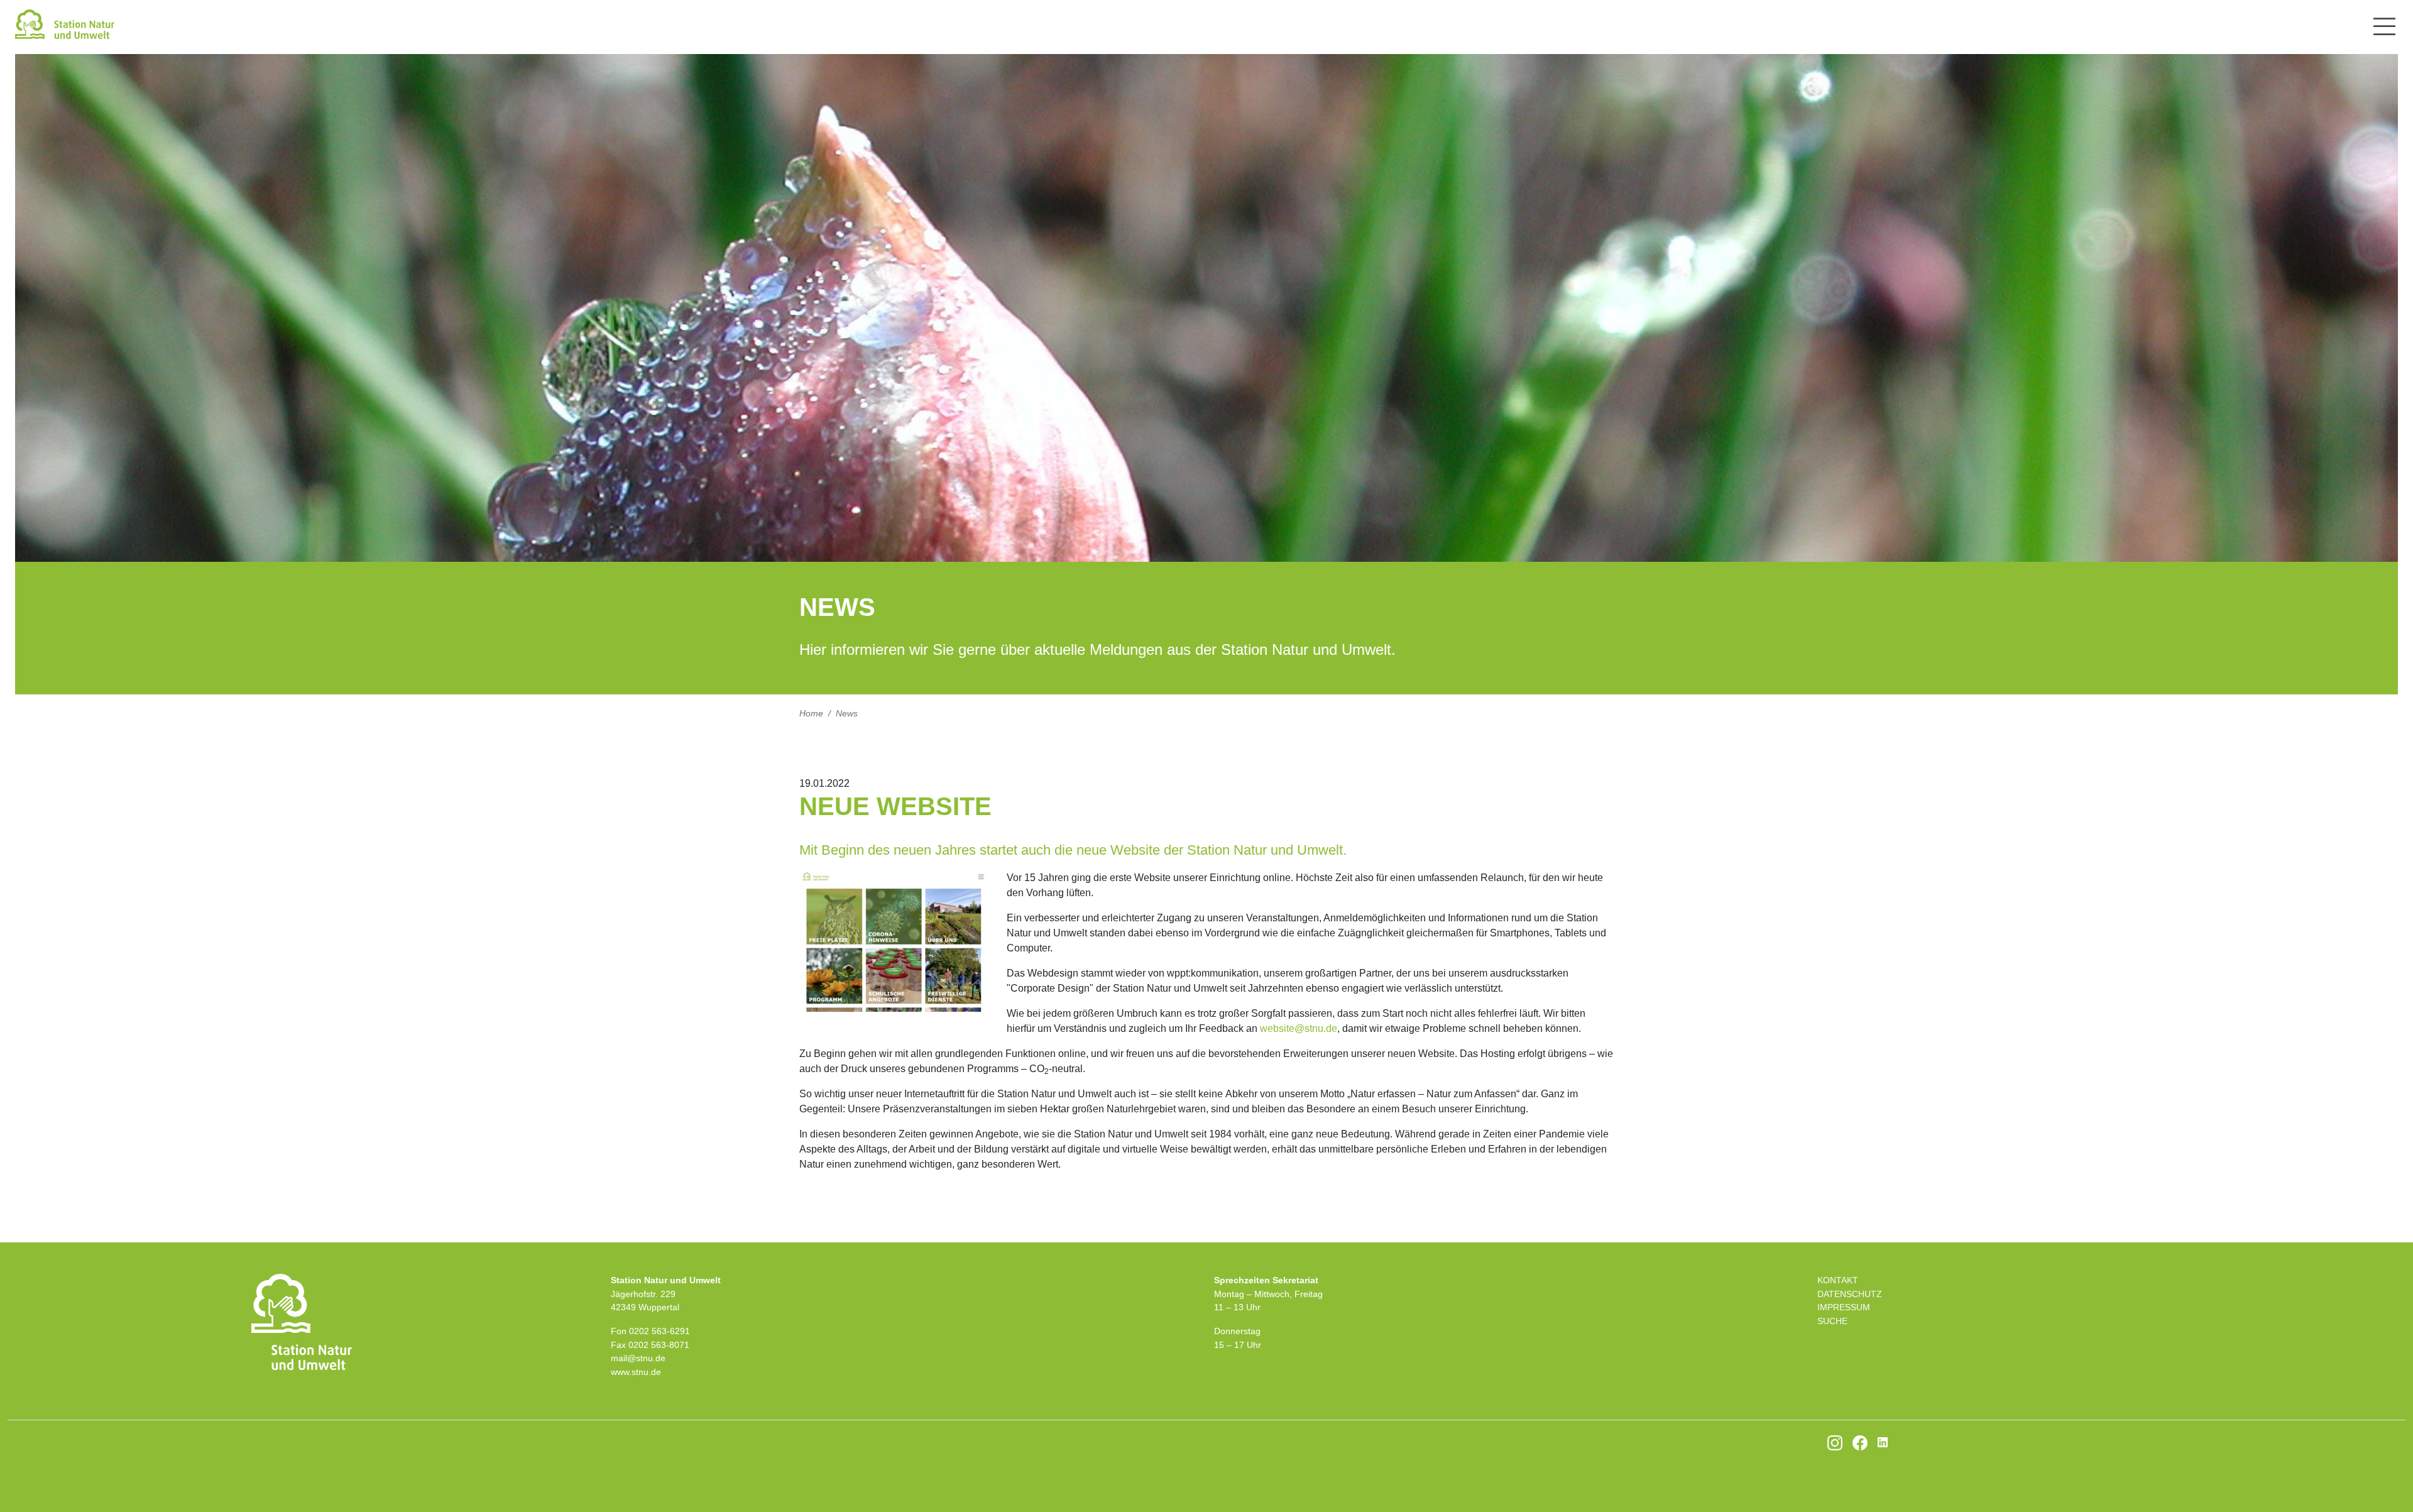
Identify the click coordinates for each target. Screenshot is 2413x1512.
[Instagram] (1835, 1442)
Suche (1832, 1321)
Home (811, 713)
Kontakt (1838, 1280)
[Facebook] (1860, 1442)
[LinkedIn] (1883, 1442)
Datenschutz (1850, 1294)
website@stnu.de (1299, 1028)
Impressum (1844, 1307)
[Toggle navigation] (2384, 26)
